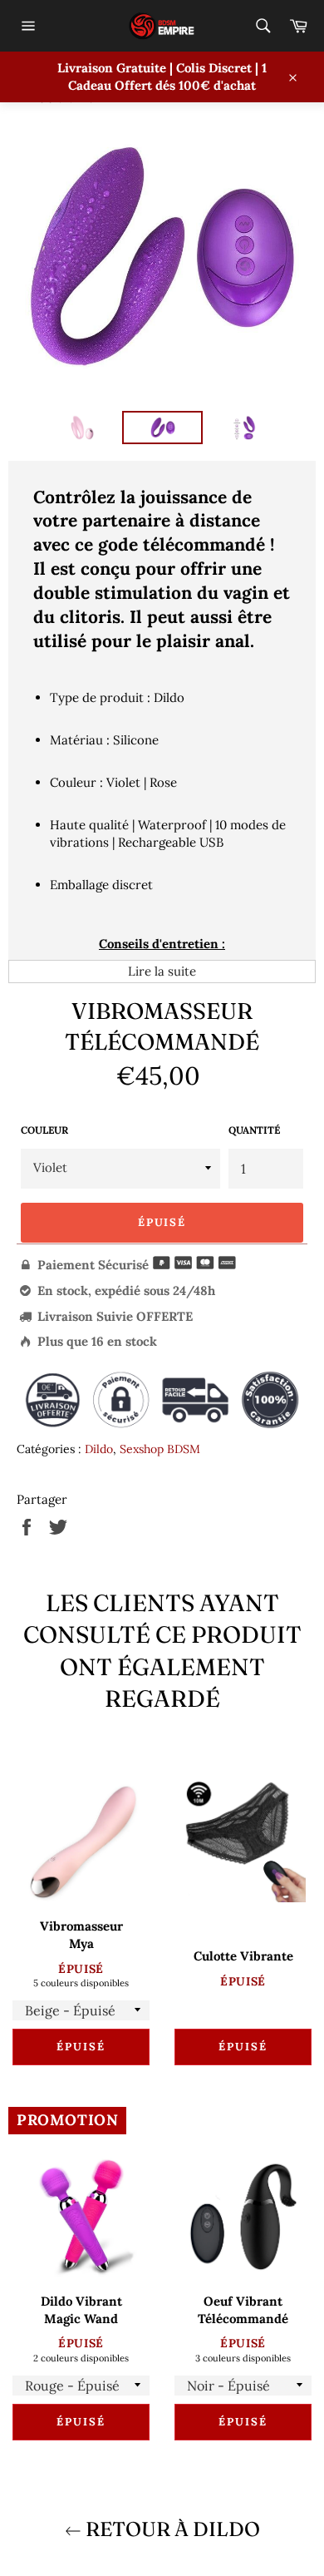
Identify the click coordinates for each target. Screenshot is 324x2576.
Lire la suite (162, 971)
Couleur (44, 1130)
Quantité (254, 1130)
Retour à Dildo (171, 2529)
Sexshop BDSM (160, 1449)
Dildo (99, 1449)
